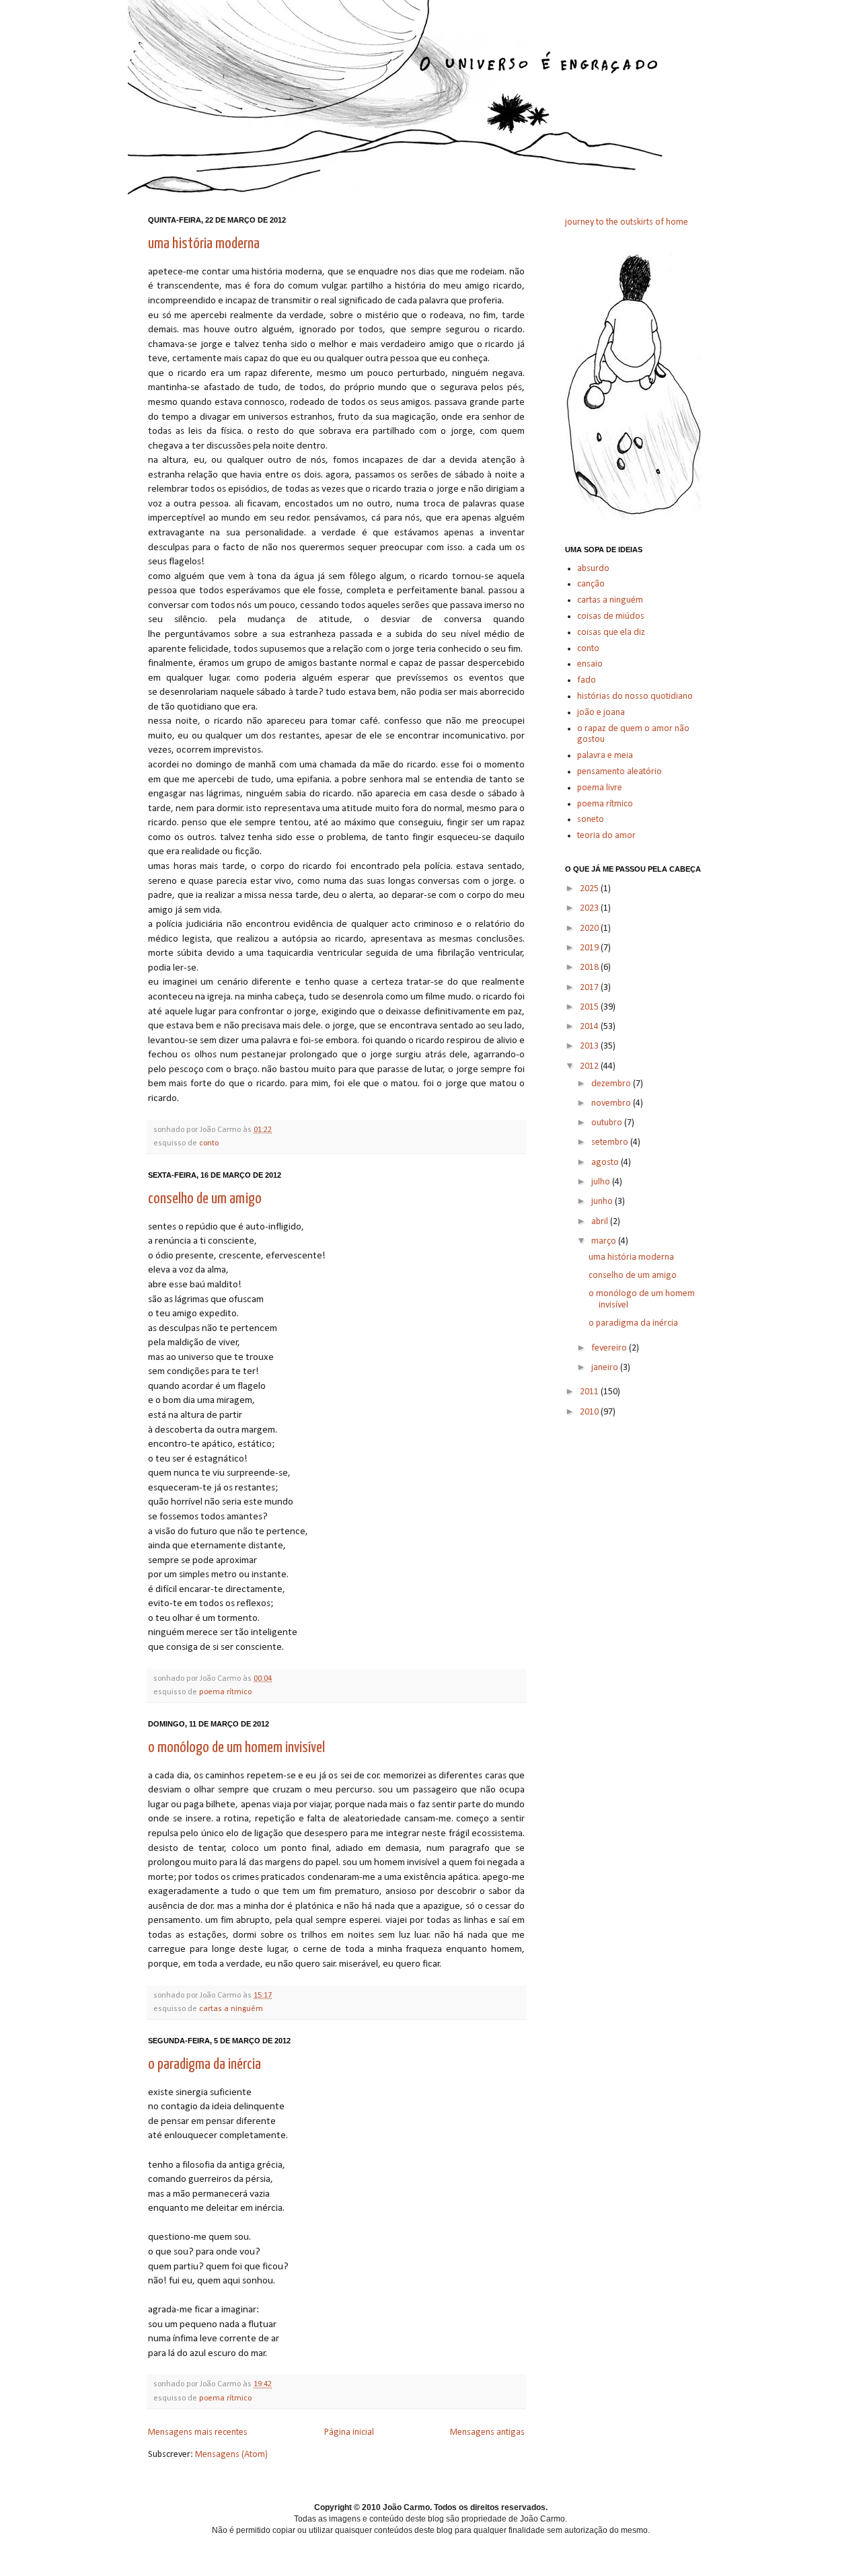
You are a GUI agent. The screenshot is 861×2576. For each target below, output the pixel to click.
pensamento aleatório (620, 772)
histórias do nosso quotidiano (635, 696)
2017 (590, 988)
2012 (590, 1066)
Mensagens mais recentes (198, 2432)
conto (209, 1143)
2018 (590, 968)
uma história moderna (204, 244)
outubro (608, 1123)
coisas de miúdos (611, 616)
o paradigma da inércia (204, 2064)
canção (591, 584)
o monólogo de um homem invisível (236, 1748)
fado (587, 680)
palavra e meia (605, 756)
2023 (590, 908)
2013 (590, 1046)
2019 (590, 948)
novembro (612, 1103)
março (605, 1241)
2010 (590, 1412)
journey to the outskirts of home (627, 222)
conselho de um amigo (205, 1199)
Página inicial (349, 2432)
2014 (590, 1027)
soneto (591, 820)
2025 (590, 889)
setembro (611, 1142)
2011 (590, 1392)
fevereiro (610, 1348)
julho (602, 1182)
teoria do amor (606, 836)
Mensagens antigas (487, 2432)
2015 (590, 1007)
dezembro (612, 1084)
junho (603, 1202)
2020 (590, 929)
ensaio (590, 664)
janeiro (606, 1368)
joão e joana (601, 713)
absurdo (593, 569)
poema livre (600, 788)
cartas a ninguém (231, 2009)
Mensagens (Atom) (231, 2455)
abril (601, 1222)
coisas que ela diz (611, 633)
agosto (606, 1163)
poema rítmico (225, 1692)
